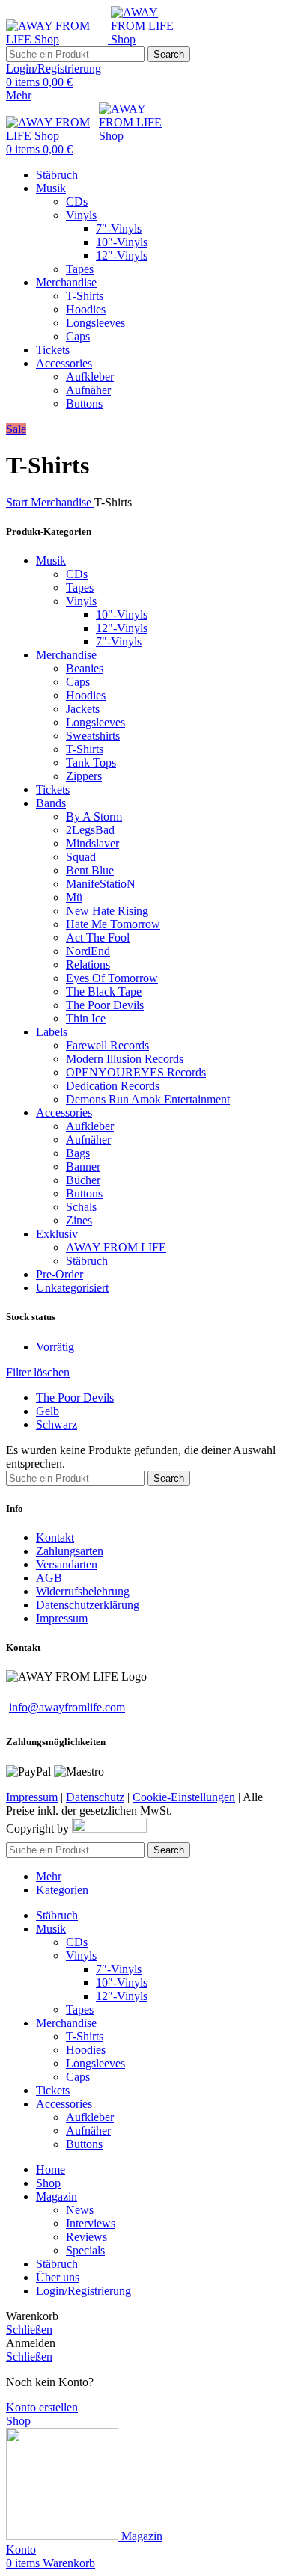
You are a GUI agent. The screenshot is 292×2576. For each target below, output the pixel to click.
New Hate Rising (107, 911)
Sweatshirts (93, 736)
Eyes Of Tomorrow (112, 978)
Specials (85, 2250)
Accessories (64, 1113)
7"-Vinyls (119, 641)
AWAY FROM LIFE (116, 1247)
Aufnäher (88, 390)
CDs (77, 202)
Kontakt (55, 1537)
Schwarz (57, 1425)
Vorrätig (55, 1347)
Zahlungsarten (70, 1551)
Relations (88, 965)
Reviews (86, 2237)
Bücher (83, 1180)
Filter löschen (38, 1372)
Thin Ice (86, 1018)
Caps (78, 336)
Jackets (83, 709)
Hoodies (86, 309)
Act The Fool (98, 938)
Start (18, 502)
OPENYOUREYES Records (136, 1072)
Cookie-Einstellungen (184, 1797)
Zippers (84, 776)
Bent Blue (90, 870)
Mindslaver (92, 843)
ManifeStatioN (101, 884)
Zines (79, 1220)
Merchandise (63, 502)
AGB (49, 1578)
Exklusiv (57, 1234)
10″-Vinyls (122, 242)
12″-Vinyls (122, 255)
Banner (83, 1166)
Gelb (48, 1411)
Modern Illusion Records (125, 1059)
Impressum (62, 1618)
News (80, 2210)
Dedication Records (113, 1086)
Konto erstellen (42, 2407)
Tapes (80, 269)
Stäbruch (87, 1261)
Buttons (84, 404)
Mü (74, 897)
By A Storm (94, 816)
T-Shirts (85, 296)
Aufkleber (90, 377)
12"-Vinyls (122, 628)
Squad (81, 857)
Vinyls (81, 215)
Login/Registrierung (83, 2291)
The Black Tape (104, 991)
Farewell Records (107, 1045)
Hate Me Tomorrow (113, 924)
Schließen (29, 2330)
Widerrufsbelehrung (83, 1591)
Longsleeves (95, 323)
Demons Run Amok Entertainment (148, 1099)
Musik (51, 561)
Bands (51, 803)
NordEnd (88, 951)
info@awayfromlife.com (67, 1707)
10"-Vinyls (122, 614)
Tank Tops (91, 763)
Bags (78, 1153)
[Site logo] (58, 39)
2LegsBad (90, 830)
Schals (81, 1207)
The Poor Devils (105, 1005)
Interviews (91, 2223)
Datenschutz (95, 1797)
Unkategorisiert (72, 1288)
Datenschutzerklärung (88, 1605)
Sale (16, 429)
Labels (52, 1032)
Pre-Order (60, 1274)
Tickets (53, 789)
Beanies (85, 668)
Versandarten (67, 1564)
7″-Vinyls (119, 229)
